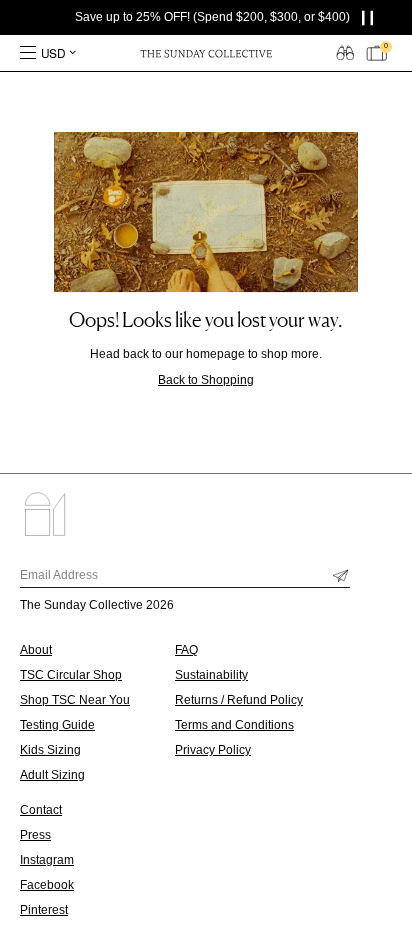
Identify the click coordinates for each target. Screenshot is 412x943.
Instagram (47, 860)
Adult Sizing (52, 775)
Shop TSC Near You (75, 700)
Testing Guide (57, 725)
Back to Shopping (206, 380)
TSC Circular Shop (71, 675)
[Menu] (28, 53)
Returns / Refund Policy (239, 700)
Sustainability (211, 675)
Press (35, 835)
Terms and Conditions (234, 725)
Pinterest (44, 910)
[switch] (345, 52)
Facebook (47, 885)
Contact (41, 810)
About (36, 650)
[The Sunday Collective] (206, 53)
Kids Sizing (50, 750)
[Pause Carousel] (372, 17)
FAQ (186, 650)
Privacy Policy (213, 750)
